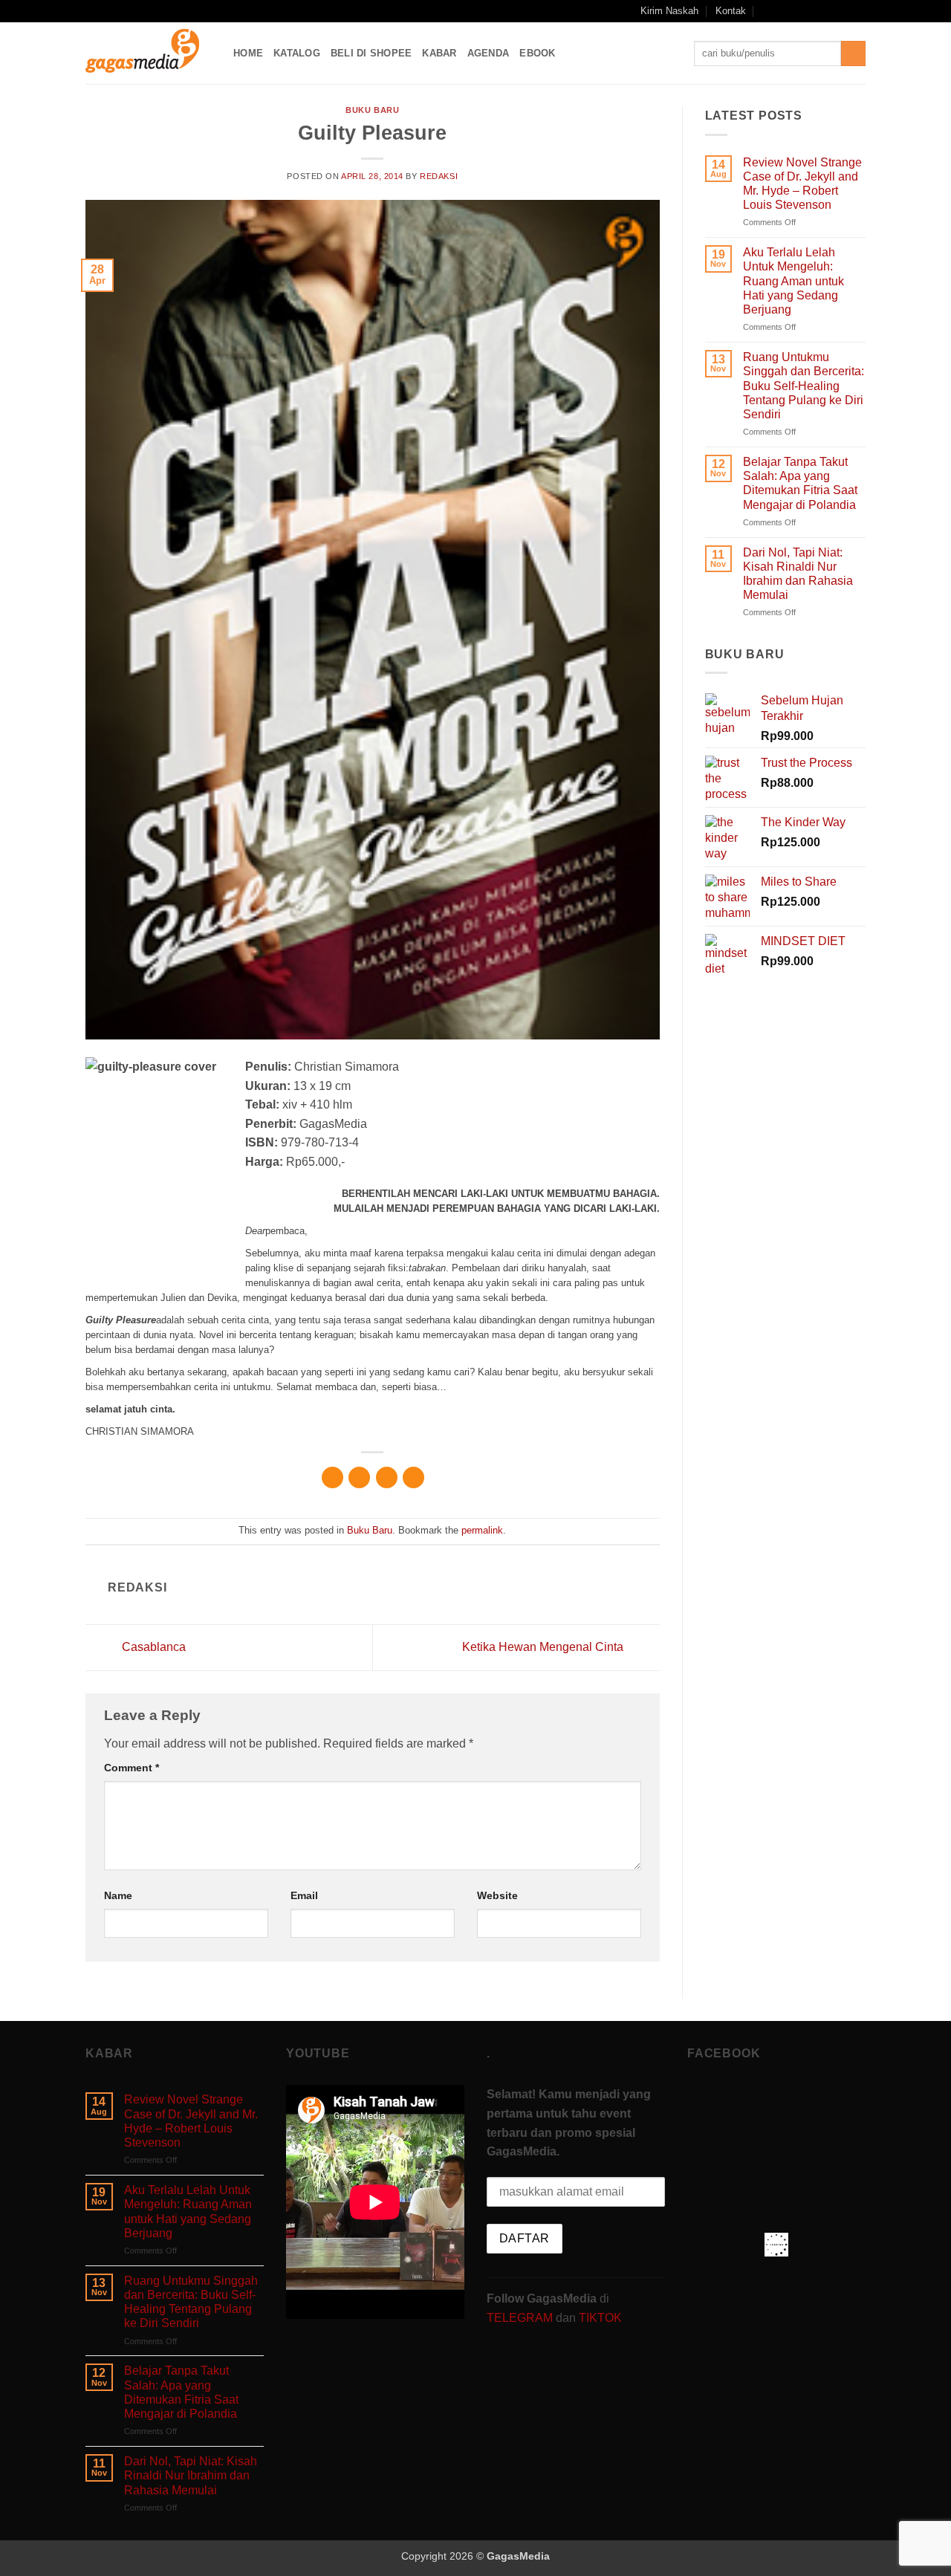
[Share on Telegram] (413, 1477)
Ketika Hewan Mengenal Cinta (544, 1647)
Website (497, 1895)
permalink (482, 1530)
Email (304, 1895)
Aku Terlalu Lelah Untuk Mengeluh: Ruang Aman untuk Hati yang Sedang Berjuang (793, 281)
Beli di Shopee (371, 53)
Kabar (439, 53)
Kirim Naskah (669, 11)
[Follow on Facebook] (787, 11)
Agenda (489, 53)
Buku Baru (372, 110)
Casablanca (152, 1647)
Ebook (537, 53)
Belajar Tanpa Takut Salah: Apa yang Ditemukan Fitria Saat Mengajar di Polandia (800, 483)
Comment (132, 1768)
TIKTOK (600, 2318)
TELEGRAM (521, 2318)
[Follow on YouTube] (844, 11)
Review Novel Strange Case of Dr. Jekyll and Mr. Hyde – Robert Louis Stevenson (802, 184)
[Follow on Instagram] (802, 11)
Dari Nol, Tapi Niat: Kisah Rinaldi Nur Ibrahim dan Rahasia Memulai (798, 574)
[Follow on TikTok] (816, 11)
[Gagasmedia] (148, 53)
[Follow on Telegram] (858, 11)
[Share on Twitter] (359, 1477)
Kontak (731, 11)
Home (248, 53)
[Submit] (853, 53)
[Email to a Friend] (387, 1477)
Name (118, 1895)
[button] (767, 11)
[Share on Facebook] (332, 1477)
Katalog (297, 53)
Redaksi (439, 176)
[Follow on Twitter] (830, 11)
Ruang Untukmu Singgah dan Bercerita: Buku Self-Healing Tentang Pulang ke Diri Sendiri (804, 386)
